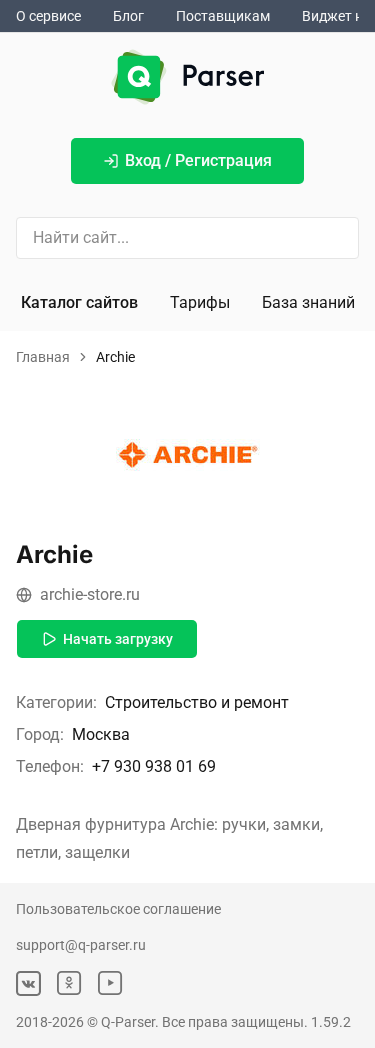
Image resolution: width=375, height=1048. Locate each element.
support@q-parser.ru (81, 945)
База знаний (308, 302)
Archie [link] (115, 357)
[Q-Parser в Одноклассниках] (69, 983)
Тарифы (200, 302)
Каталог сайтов (79, 302)
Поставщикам (223, 16)
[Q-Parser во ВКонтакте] (28, 983)
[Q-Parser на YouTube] (110, 983)
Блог (128, 16)
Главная (43, 357)
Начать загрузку (118, 639)
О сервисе (48, 16)
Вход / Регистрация (198, 160)
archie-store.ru (90, 594)
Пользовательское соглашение (118, 909)
